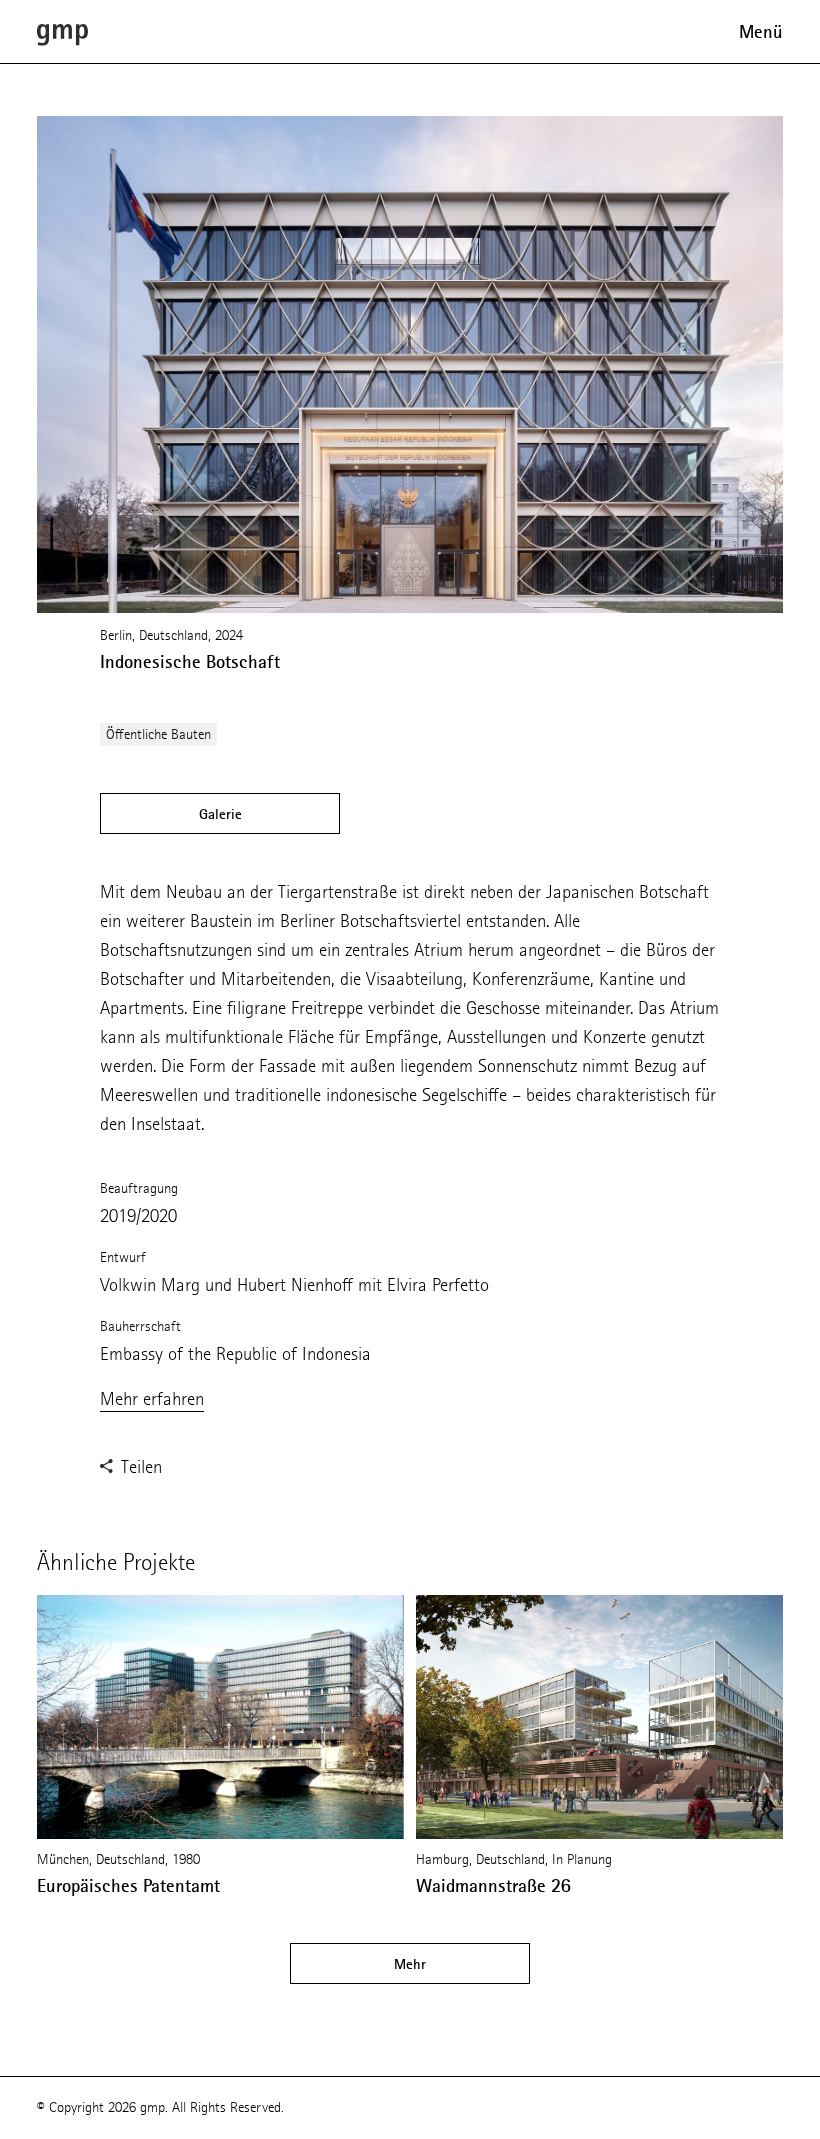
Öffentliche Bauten (158, 734)
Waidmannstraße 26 (493, 1886)
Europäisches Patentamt (128, 1886)
